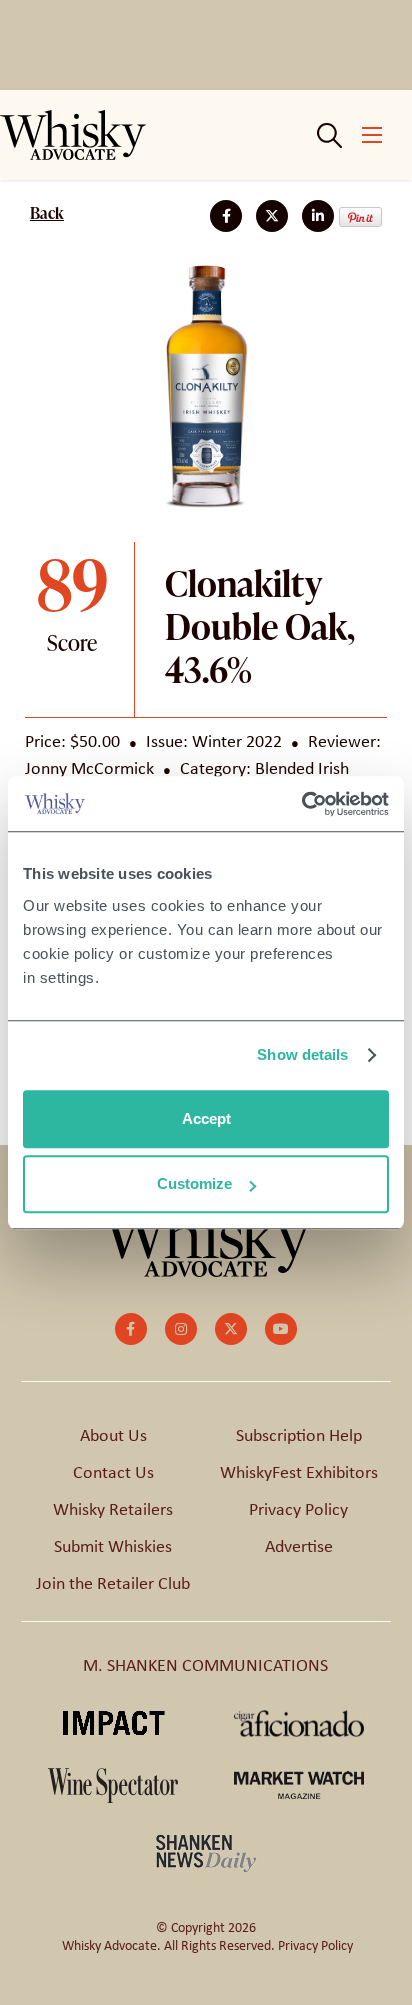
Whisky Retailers (113, 1509)
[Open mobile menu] (372, 135)
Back (47, 213)
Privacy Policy (298, 1509)
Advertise (299, 1546)
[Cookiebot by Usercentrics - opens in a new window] (301, 804)
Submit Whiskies (113, 1546)
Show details (302, 1054)
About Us (113, 1435)
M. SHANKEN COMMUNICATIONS (205, 1665)
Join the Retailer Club (113, 1583)
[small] (131, 1329)
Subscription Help (299, 1435)
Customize (194, 1183)
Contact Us (113, 1472)
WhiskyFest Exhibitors (299, 1472)
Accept (206, 1118)
